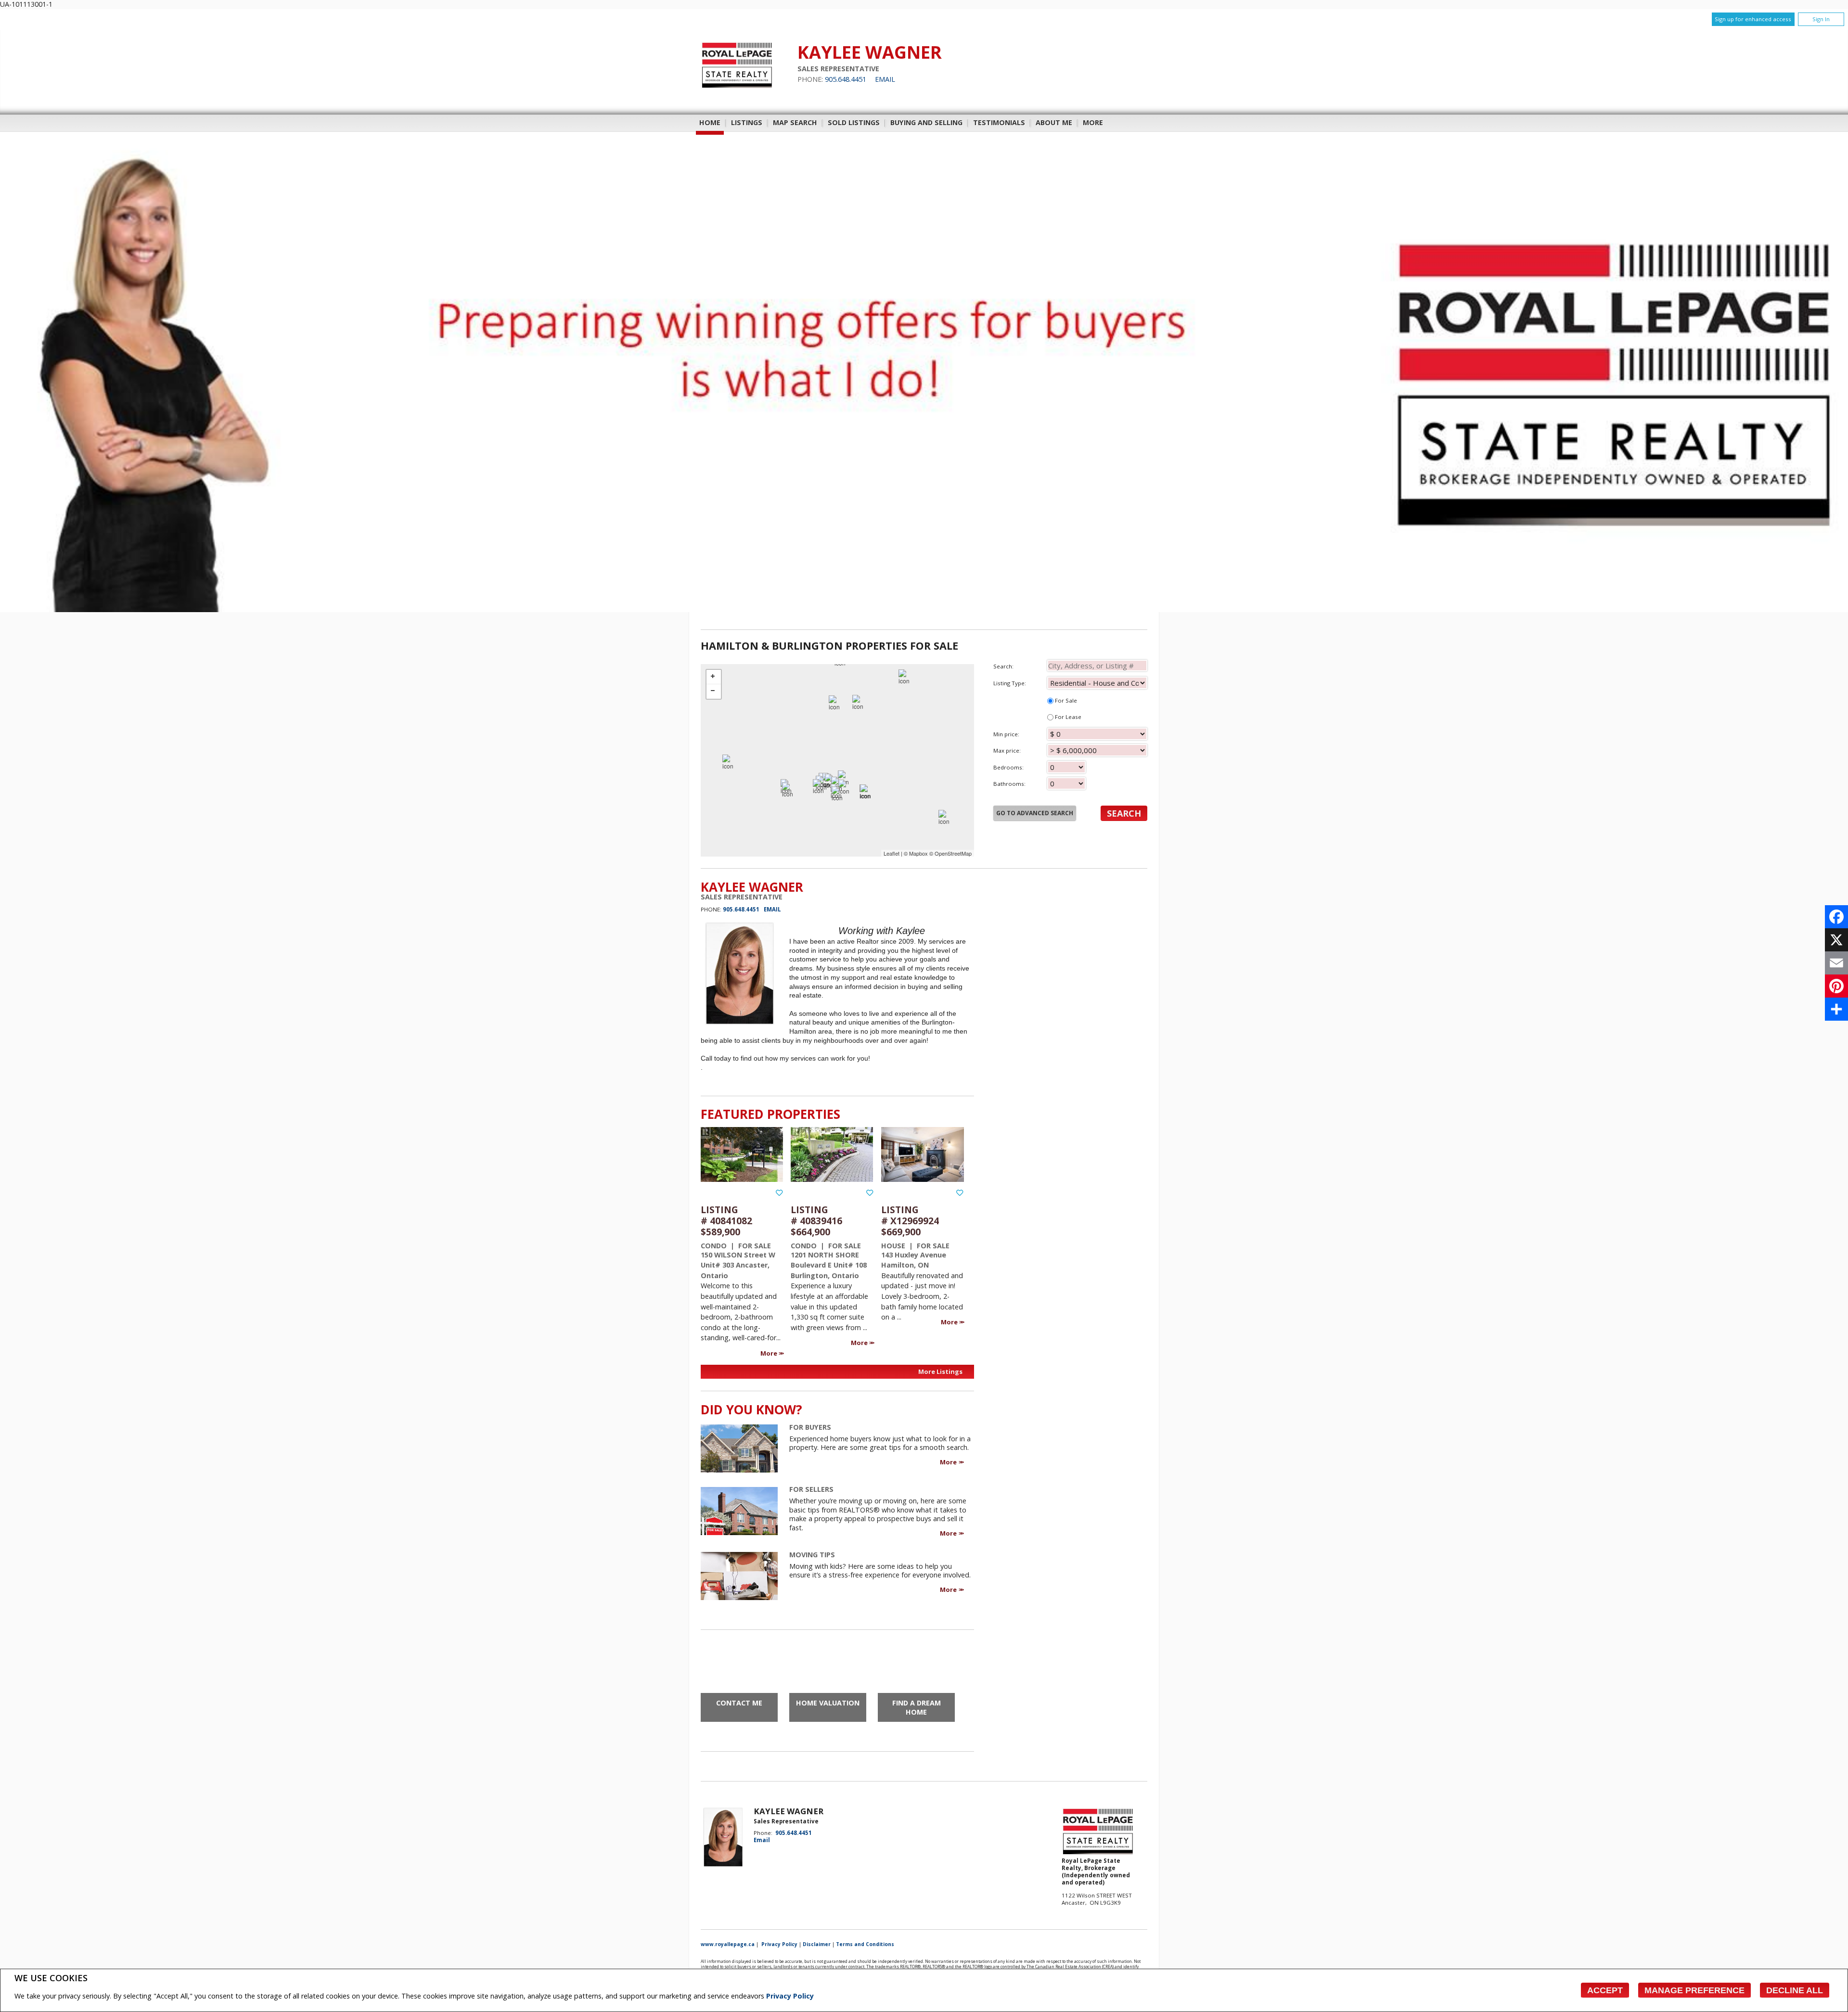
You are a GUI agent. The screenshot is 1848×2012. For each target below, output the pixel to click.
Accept (1605, 1990)
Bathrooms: (1009, 784)
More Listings (940, 1371)
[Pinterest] (1836, 986)
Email (885, 79)
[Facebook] (1836, 917)
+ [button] (714, 677)
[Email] (1836, 963)
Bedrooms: (1008, 767)
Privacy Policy (790, 1996)
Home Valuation (828, 1703)
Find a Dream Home (917, 1707)
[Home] (737, 86)
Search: (1003, 666)
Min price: (1006, 734)
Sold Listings (854, 122)
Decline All (1795, 1990)
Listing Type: (1010, 683)
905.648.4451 (846, 79)
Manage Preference (1694, 1990)
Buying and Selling (926, 122)
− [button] (714, 692)
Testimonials (999, 122)
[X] (1836, 940)
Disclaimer (817, 1944)
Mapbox (918, 853)
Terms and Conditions (865, 1944)
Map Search (795, 122)
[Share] (1836, 1009)
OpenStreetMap (953, 853)
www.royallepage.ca (728, 1944)
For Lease (1067, 717)
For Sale (1065, 700)
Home (710, 122)
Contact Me (739, 1703)
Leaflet (892, 853)
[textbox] (1097, 666)
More (770, 1353)
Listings (747, 122)
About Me (1054, 122)
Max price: (1007, 750)
